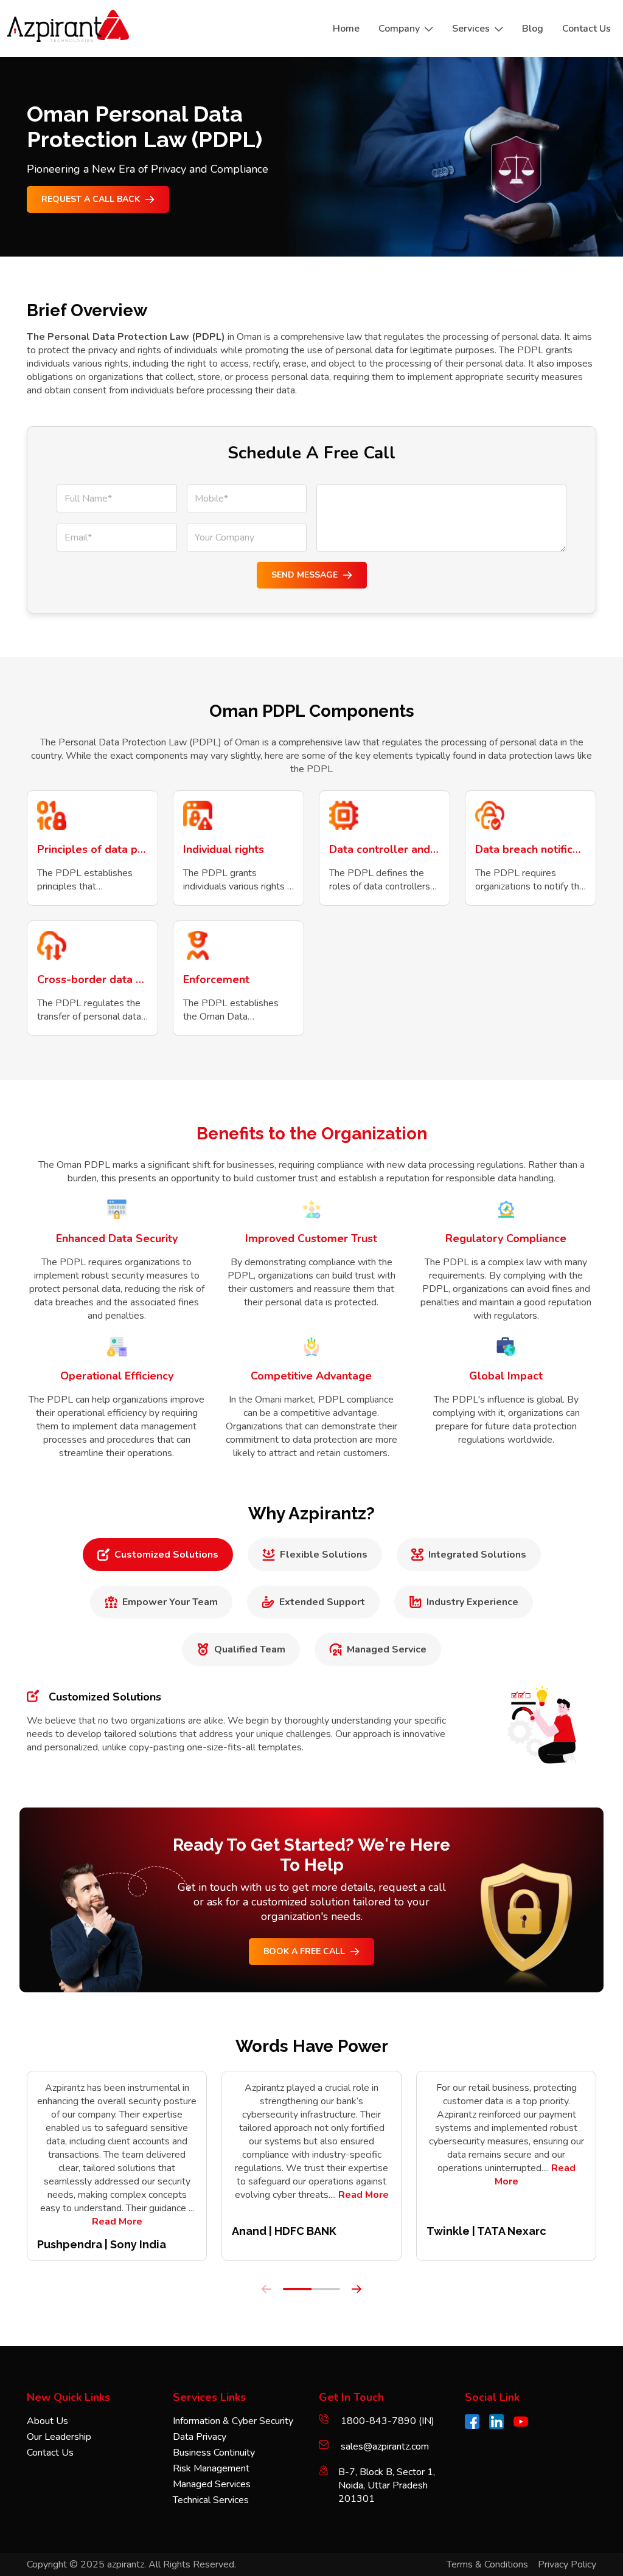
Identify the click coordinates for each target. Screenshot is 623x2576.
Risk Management (211, 2468)
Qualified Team (250, 1649)
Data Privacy (200, 2437)
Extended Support (322, 1602)
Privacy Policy (567, 2564)
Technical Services (211, 2500)
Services (471, 29)
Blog (533, 29)
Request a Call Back (91, 199)
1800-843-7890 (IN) (386, 2421)
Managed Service (387, 1649)
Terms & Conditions (487, 2564)
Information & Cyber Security (233, 2421)
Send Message (305, 575)
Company (399, 29)
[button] (297, 2289)
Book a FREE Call (304, 1951)
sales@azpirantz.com (385, 2447)
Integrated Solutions (477, 1555)
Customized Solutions (166, 1555)
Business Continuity (214, 2453)
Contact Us (50, 2453)
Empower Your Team (170, 1602)
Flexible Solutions (324, 1555)
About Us (47, 2421)
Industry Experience (472, 1602)
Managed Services (212, 2484)
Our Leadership (59, 2437)
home (346, 29)
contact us (586, 29)
